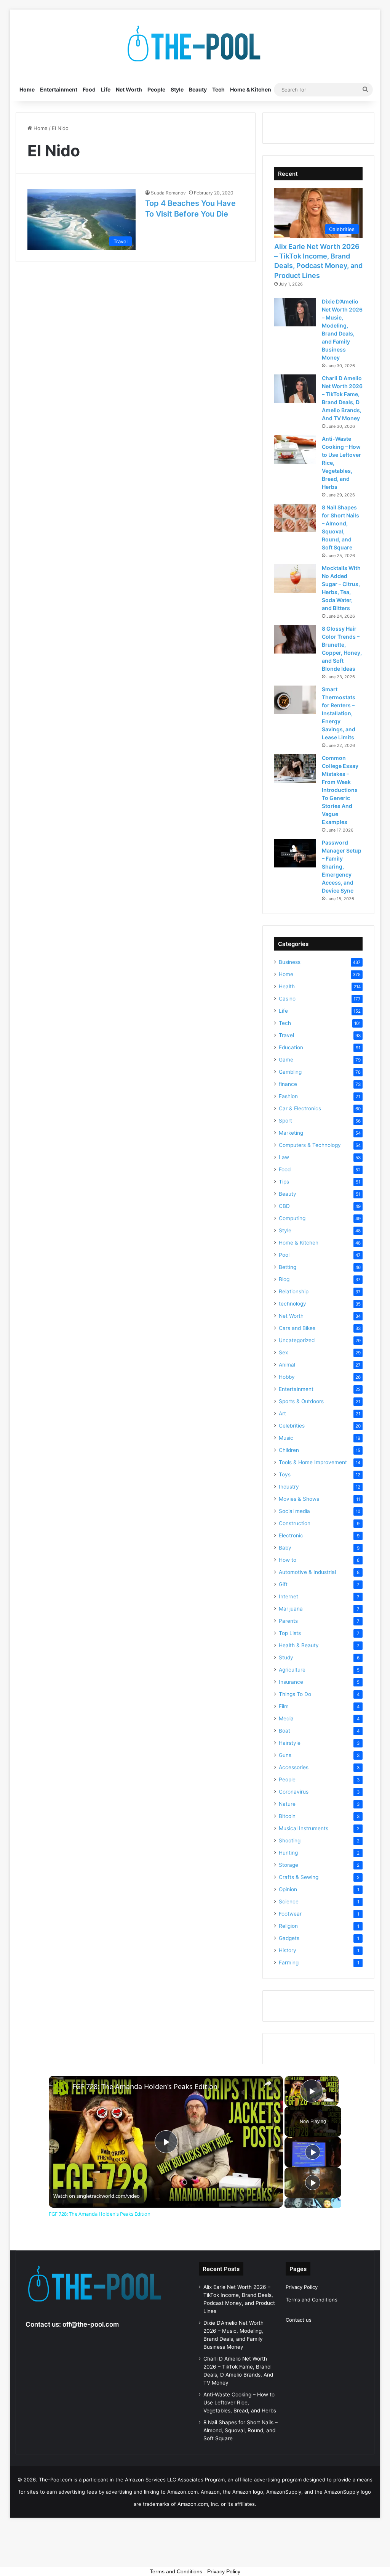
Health (287, 986)
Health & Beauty (299, 1645)
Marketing (291, 1133)
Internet (289, 1596)
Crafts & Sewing (299, 1877)
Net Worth (129, 89)
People (156, 89)
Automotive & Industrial (307, 1572)
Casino (287, 999)
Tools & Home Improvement (313, 1462)
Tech (218, 89)
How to (288, 1560)
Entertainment (59, 89)
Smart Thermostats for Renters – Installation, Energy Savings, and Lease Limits (339, 713)
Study (286, 1657)
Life (106, 89)
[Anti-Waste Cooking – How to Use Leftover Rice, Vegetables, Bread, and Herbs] (295, 449)
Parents (288, 1621)
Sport (285, 1121)
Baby (285, 1548)
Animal (287, 1365)
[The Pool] (195, 44)
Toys (285, 1474)
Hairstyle (290, 1743)
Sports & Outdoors (301, 1401)
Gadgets (289, 1938)
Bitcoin (287, 1816)
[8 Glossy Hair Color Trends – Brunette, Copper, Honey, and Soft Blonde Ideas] (295, 639)
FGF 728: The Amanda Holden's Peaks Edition (145, 2087)
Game (286, 1060)
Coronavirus (294, 1792)
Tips (284, 1182)
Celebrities (292, 1426)
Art (282, 1413)
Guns (285, 1755)
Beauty (198, 89)
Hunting (288, 1853)
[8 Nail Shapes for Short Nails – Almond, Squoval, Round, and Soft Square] (295, 518)
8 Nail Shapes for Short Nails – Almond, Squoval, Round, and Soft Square (241, 2430)
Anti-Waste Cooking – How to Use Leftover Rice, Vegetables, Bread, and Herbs (240, 2403)
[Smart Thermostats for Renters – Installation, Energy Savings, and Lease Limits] (295, 700)
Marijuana (291, 1609)
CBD (284, 1206)
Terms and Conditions (312, 2300)
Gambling (290, 1072)
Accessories (294, 1767)
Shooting (290, 1840)
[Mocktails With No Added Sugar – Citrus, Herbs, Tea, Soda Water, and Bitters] (295, 579)
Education (291, 1047)
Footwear (290, 1914)
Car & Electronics (300, 1108)
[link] (61, 2088)
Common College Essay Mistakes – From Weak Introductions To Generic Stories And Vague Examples (340, 790)
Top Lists (290, 1633)
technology (292, 1304)
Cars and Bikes (297, 1328)
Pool (284, 1255)
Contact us (299, 2320)
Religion (288, 1926)
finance (288, 1084)
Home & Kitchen (251, 89)
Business (290, 962)
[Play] (313, 2152)
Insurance (291, 1682)
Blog (284, 1279)
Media (286, 1718)
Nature (287, 1804)
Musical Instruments (304, 1828)
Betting (288, 1267)
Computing (292, 1218)
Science (289, 1901)
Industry (289, 1487)
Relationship (294, 1291)
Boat (285, 1731)
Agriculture (292, 1670)
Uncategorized (297, 1340)
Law (284, 1157)
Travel (286, 1035)
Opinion (288, 1889)
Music (286, 1438)
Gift (283, 1584)
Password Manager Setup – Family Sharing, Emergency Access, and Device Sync (342, 866)
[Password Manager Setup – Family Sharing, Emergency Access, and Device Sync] (295, 853)
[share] (268, 2083)
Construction (295, 1523)
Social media (294, 1511)
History (288, 1950)
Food (89, 89)
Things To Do (295, 1694)
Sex (283, 1352)
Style (177, 89)
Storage (289, 1865)
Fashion (288, 1096)
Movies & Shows (299, 1499)
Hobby (287, 1377)
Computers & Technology (310, 1145)
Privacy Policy (302, 2287)
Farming (289, 1963)
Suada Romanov (168, 193)
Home (27, 89)
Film (284, 1706)
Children (289, 1450)
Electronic (291, 1535)
